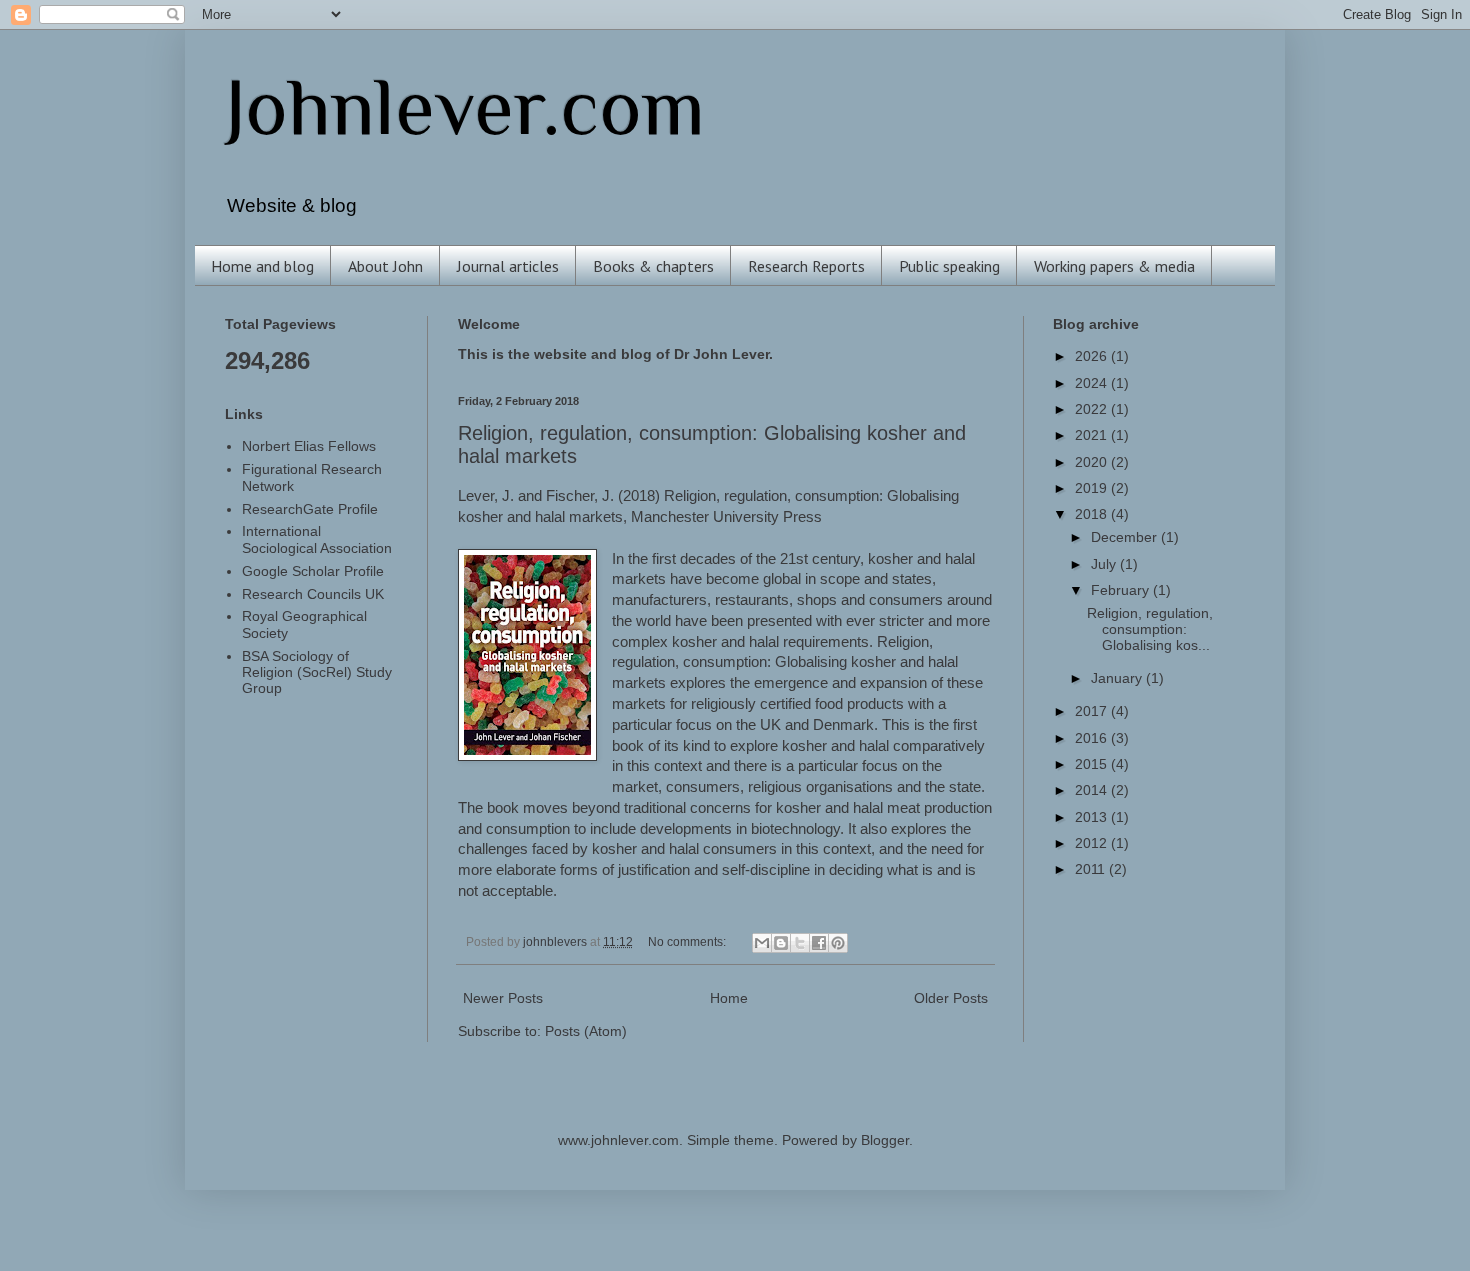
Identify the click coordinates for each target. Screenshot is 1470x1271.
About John (385, 266)
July (1105, 564)
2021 (1093, 435)
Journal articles (508, 266)
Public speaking (949, 266)
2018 (1093, 514)
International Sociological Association (317, 539)
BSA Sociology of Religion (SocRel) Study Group (317, 672)
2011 (1092, 869)
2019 (1093, 488)
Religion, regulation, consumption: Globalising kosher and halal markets (785, 663)
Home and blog (262, 266)
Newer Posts (503, 998)
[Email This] (762, 943)
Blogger (885, 1140)
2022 (1093, 409)
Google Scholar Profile (313, 571)
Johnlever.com (465, 107)
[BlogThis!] (781, 943)
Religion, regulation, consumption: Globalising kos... (1150, 629)
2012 (1093, 843)
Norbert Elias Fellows (309, 446)
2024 (1093, 383)
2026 (1093, 356)
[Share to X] (800, 943)
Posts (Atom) (586, 1031)
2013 (1093, 817)
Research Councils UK (313, 594)
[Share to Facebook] (819, 943)
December (1126, 537)
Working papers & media (1114, 266)
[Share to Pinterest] (838, 943)
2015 (1093, 764)
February (1122, 590)
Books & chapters (653, 266)
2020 (1093, 462)
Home (729, 998)
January (1118, 678)
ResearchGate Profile (310, 509)
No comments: (688, 942)
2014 (1093, 790)
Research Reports (806, 266)
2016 (1093, 738)
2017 (1093, 711)
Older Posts (951, 998)
